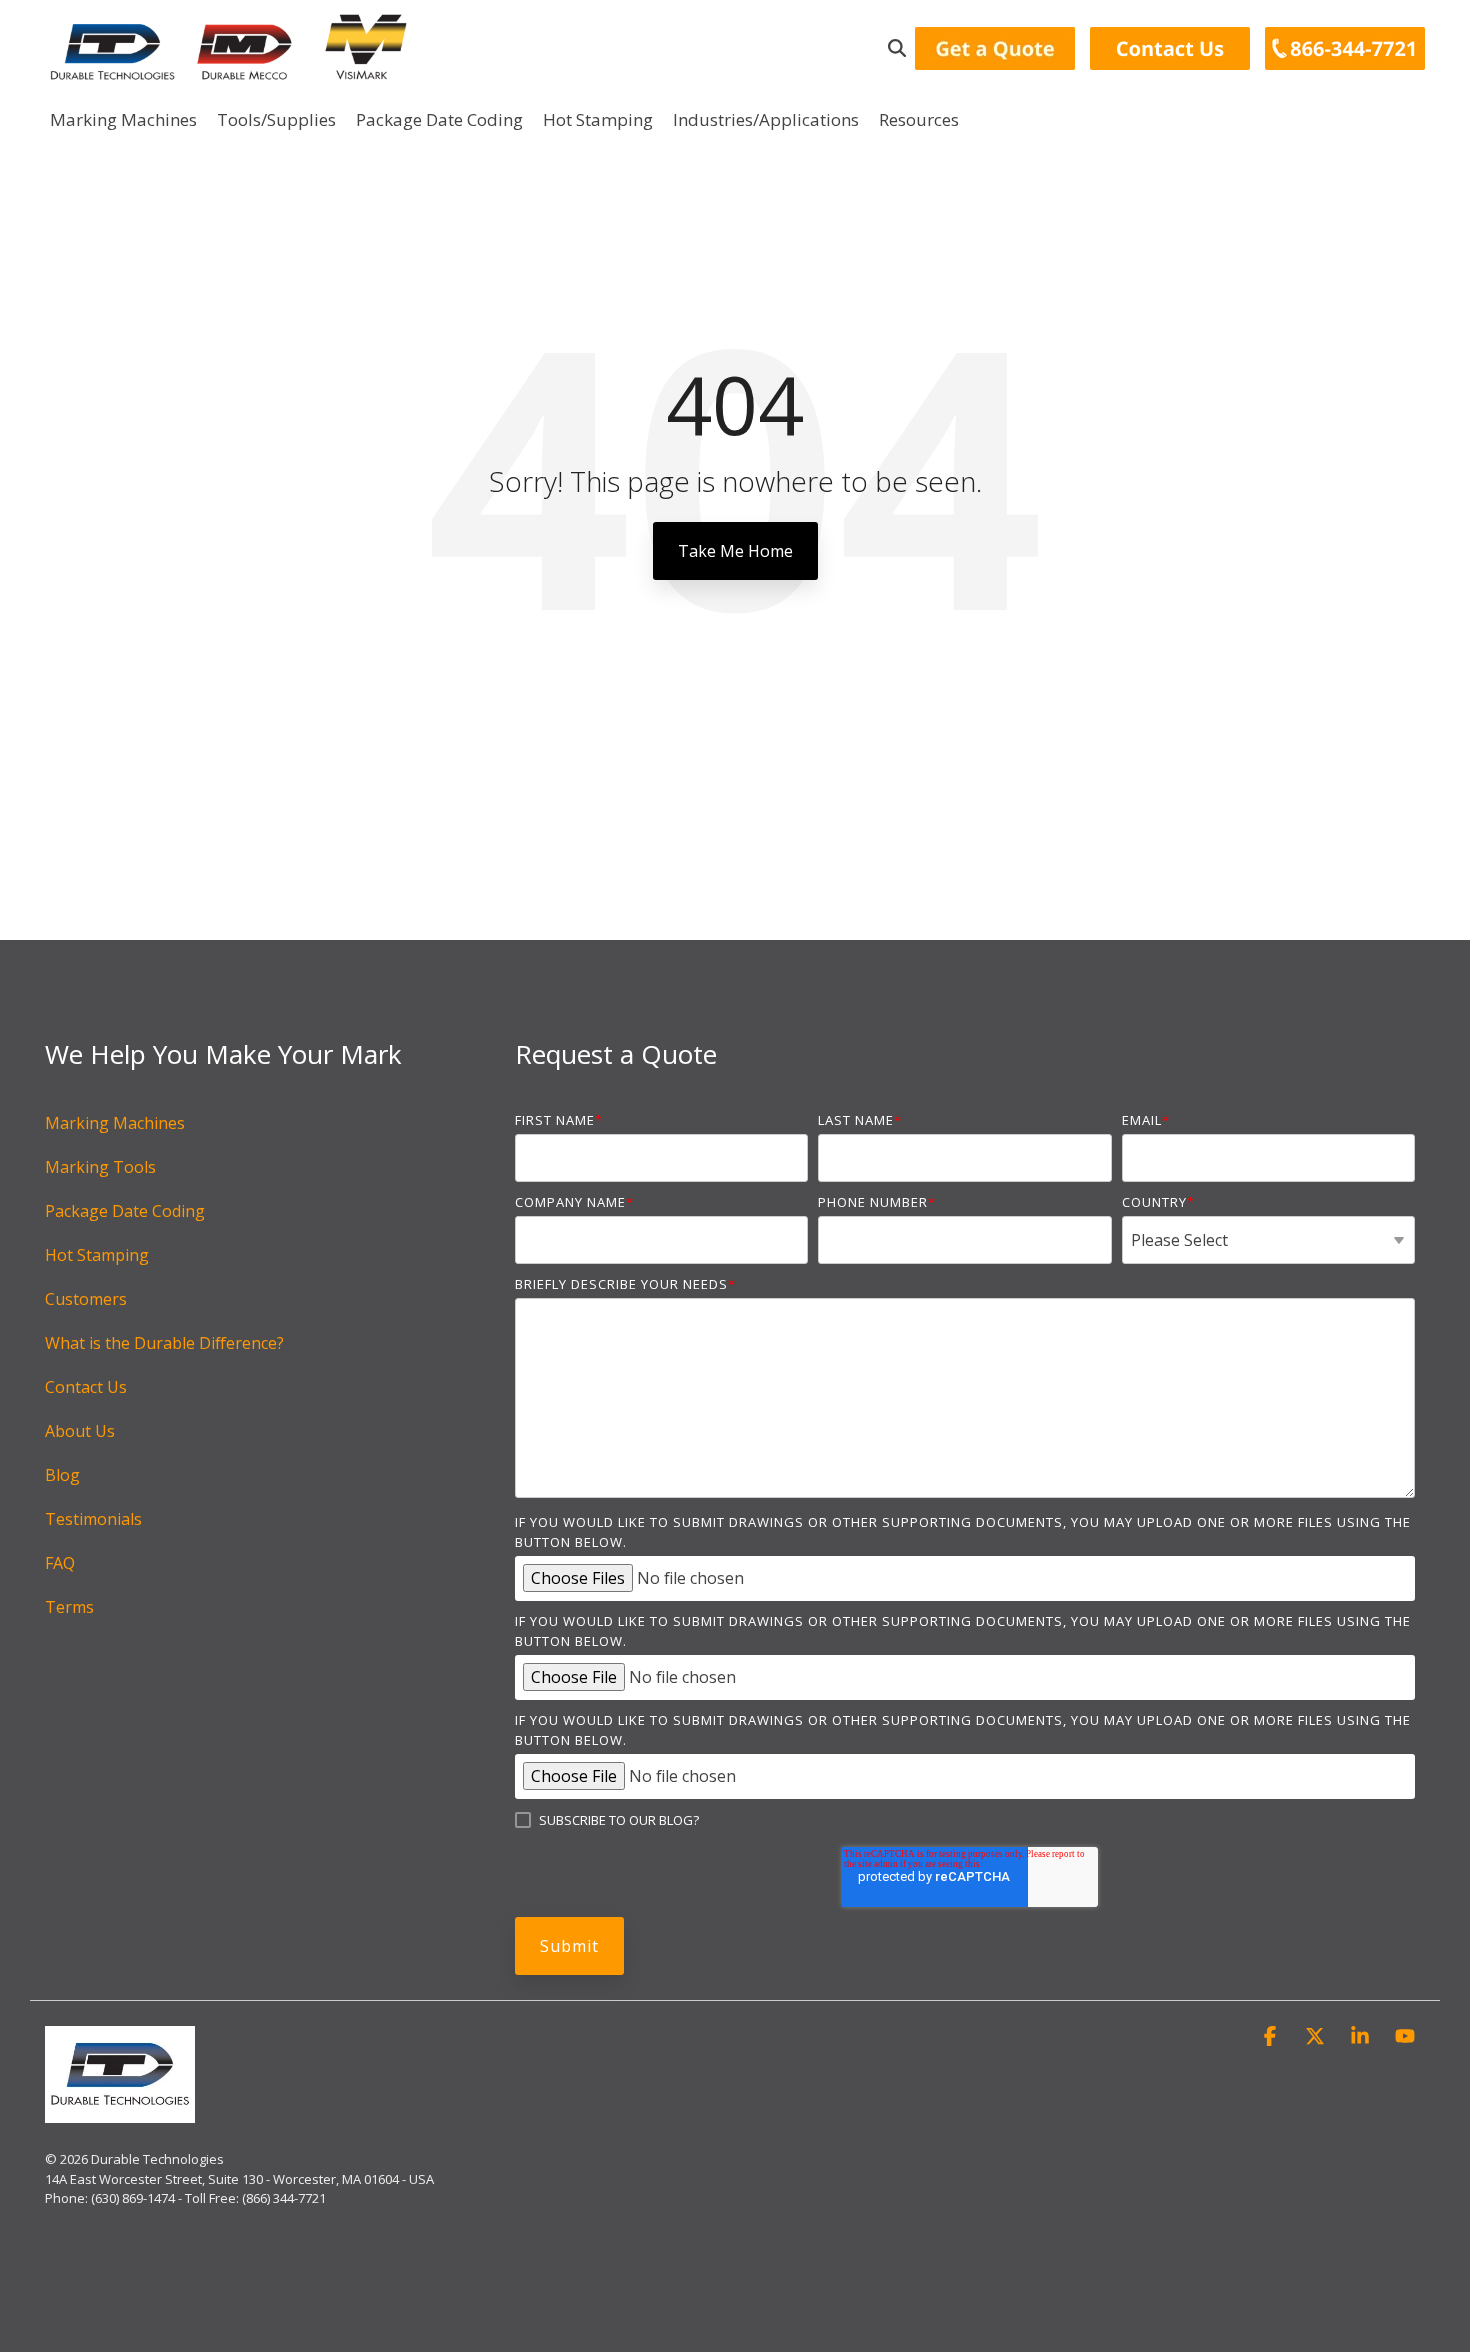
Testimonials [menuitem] (93, 1519)
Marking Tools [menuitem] (100, 1167)
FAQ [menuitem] (60, 1563)
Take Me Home (735, 551)
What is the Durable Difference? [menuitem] (164, 1343)
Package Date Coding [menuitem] (125, 1211)
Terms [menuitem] (69, 1607)
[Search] (897, 48)
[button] (1272, 2036)
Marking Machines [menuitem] (115, 1123)
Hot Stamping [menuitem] (97, 1255)
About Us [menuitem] (80, 1431)
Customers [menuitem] (86, 1299)
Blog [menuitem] (62, 1475)
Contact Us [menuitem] (86, 1387)
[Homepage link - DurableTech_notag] (120, 2112)
